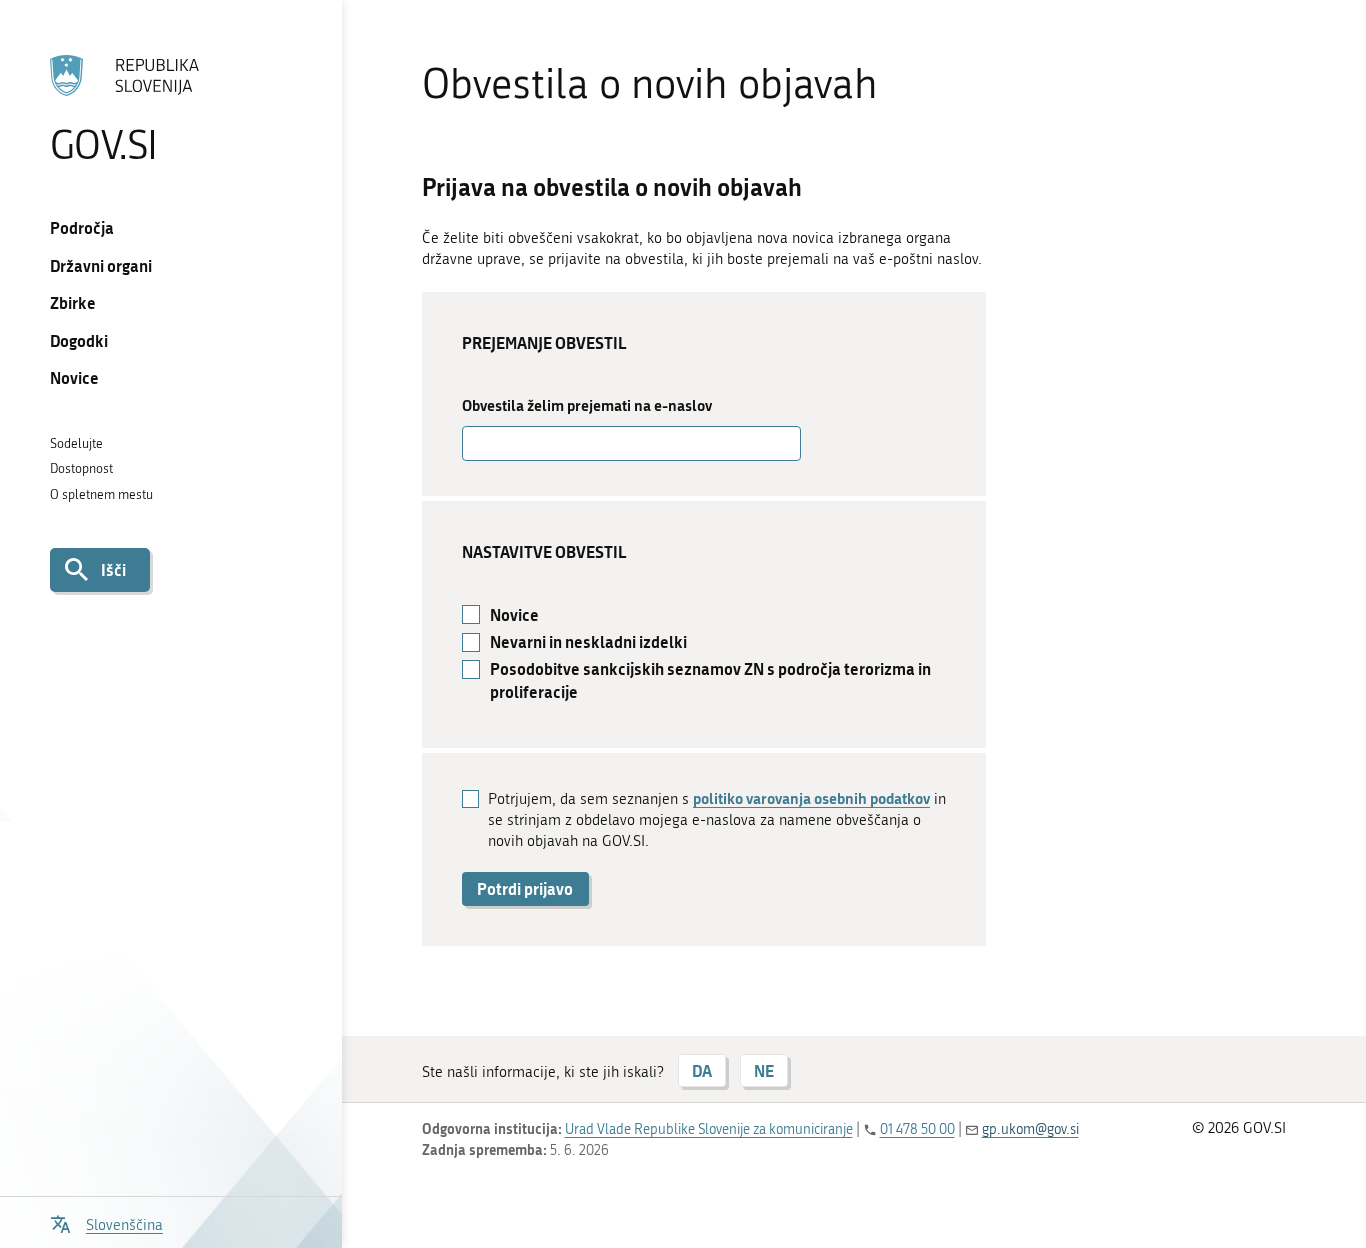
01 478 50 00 (917, 1129)
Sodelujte (76, 443)
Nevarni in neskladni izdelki (588, 642)
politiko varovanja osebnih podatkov (811, 798)
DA (702, 1070)
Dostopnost (81, 468)
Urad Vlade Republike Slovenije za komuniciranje (709, 1129)
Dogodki (79, 340)
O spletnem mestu (101, 494)
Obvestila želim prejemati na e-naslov (587, 405)
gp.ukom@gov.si (1030, 1129)
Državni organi (101, 265)
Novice (74, 377)
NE (764, 1070)
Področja (82, 227)
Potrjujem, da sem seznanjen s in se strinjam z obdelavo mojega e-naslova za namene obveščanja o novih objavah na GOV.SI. (717, 819)
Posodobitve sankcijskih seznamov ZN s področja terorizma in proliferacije (710, 680)
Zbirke (73, 302)
